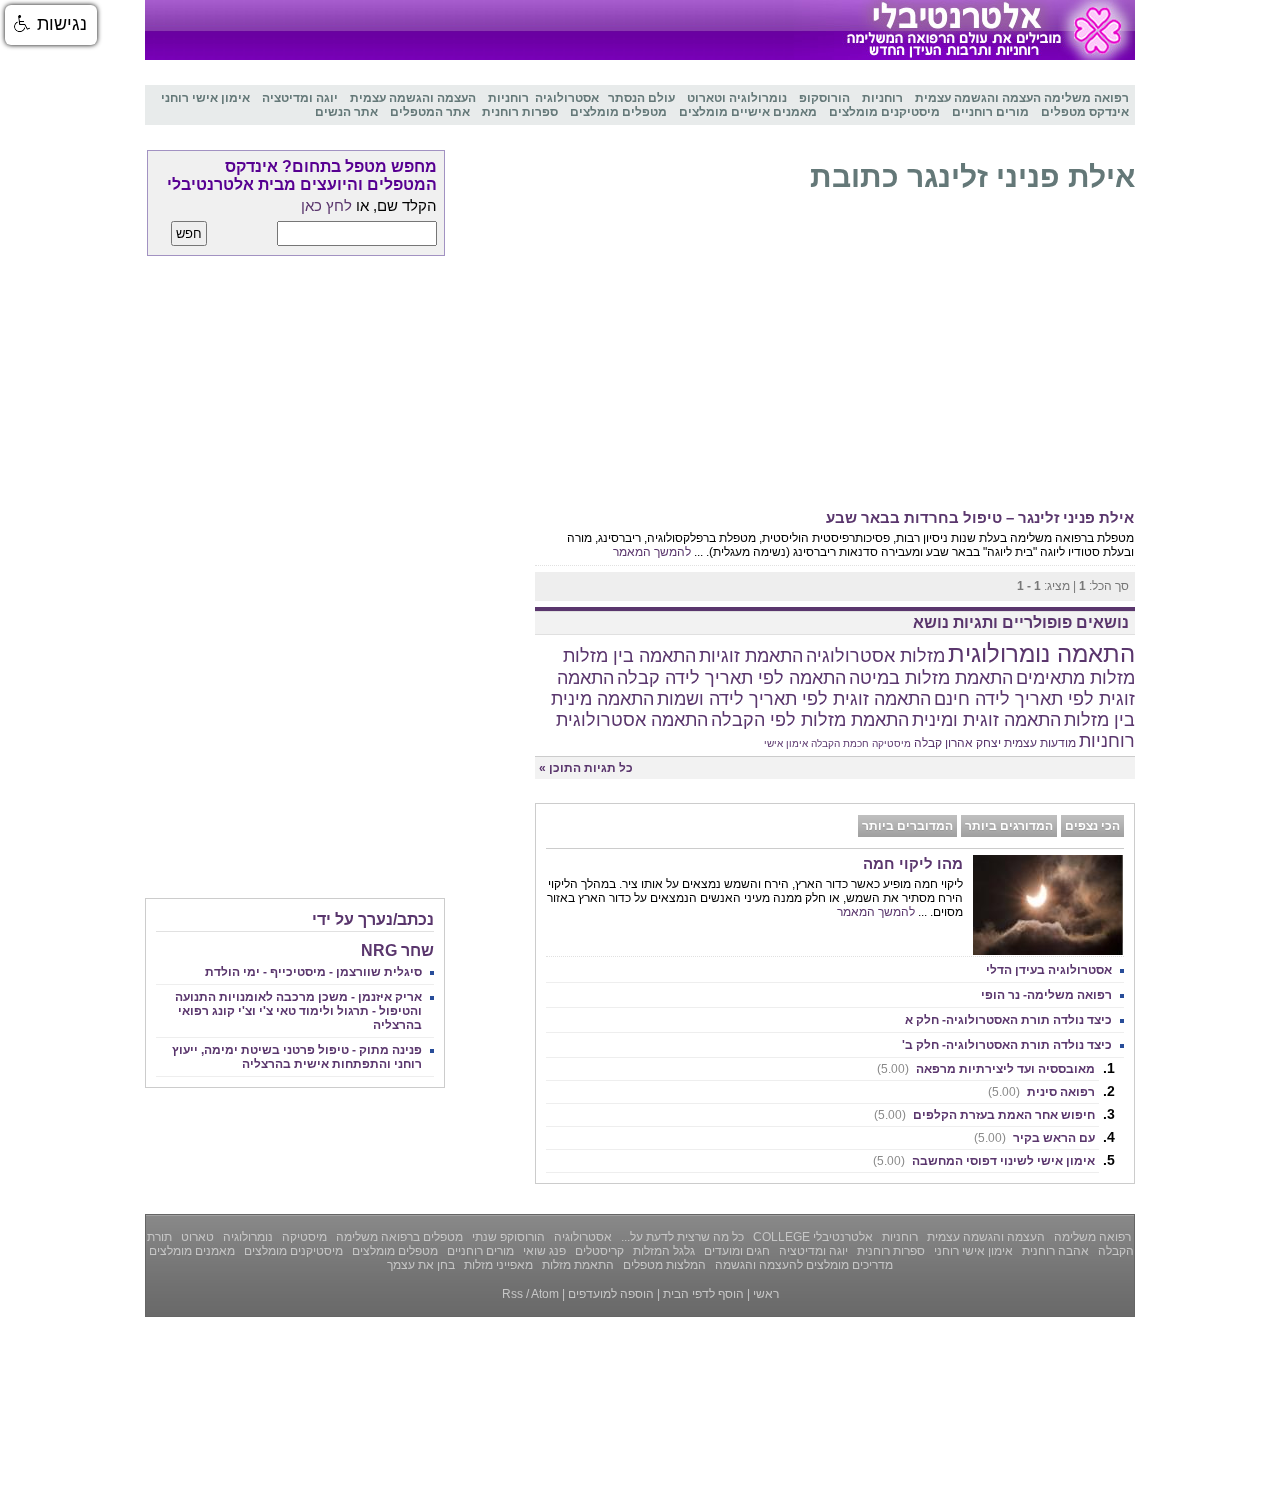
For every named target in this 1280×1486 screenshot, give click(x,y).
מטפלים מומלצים (393, 1251)
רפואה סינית (1041, 1092)
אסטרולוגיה (581, 1237)
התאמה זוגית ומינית (986, 720)
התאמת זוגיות (751, 656)
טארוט (196, 1237)
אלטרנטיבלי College (811, 1237)
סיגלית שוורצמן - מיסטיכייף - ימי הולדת (313, 972)
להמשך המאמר (652, 552)
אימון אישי (786, 743)
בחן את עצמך (421, 1265)
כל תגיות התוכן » (586, 768)
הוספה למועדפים (611, 1294)
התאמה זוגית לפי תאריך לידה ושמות (794, 699)
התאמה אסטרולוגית (632, 720)
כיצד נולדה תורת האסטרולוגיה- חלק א (1008, 1020)
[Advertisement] (835, 356)
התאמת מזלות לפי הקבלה (810, 720)
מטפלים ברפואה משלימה (398, 1237)
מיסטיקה (891, 743)
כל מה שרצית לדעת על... (681, 1237)
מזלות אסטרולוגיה (875, 656)
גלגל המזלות (662, 1251)
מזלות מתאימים (1075, 678)
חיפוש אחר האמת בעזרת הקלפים (984, 1115)
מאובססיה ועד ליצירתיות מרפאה (986, 1069)
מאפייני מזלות (497, 1265)
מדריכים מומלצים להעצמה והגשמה (802, 1265)
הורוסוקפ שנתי (507, 1237)
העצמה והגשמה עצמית (984, 1237)
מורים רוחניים (479, 1251)
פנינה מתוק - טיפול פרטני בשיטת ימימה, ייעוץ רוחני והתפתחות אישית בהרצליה (297, 1057)
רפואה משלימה (1091, 1237)
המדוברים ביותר (907, 826)
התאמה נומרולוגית (1041, 653)
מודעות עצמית (1040, 743)
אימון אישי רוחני (972, 1251)
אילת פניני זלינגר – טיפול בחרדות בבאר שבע (980, 517)
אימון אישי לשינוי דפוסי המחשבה (984, 1161)
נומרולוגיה (246, 1237)
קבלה (928, 743)
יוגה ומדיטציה (812, 1251)
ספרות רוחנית (889, 1251)
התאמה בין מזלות (629, 656)
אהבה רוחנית (1054, 1251)
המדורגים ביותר (1009, 826)
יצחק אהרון (973, 743)
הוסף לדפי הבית (703, 1294)
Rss (512, 1294)
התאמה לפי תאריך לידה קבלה (731, 678)
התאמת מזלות (576, 1265)
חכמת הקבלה (840, 743)
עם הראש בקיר (1034, 1138)
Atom (545, 1294)
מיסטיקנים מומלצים (292, 1251)
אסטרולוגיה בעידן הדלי (1049, 970)
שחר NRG (397, 950)
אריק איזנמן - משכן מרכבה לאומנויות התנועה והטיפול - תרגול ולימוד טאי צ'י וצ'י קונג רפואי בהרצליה (298, 1011)
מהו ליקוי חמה (913, 863)
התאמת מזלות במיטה (931, 678)
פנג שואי (543, 1251)
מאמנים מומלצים (192, 1251)
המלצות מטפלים (663, 1265)
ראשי (766, 1294)
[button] (51, 25)
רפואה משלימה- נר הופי (1046, 995)
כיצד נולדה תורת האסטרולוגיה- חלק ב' (1007, 1045)
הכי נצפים (1092, 826)
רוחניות (1107, 741)
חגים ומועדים (735, 1251)
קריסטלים (598, 1251)
